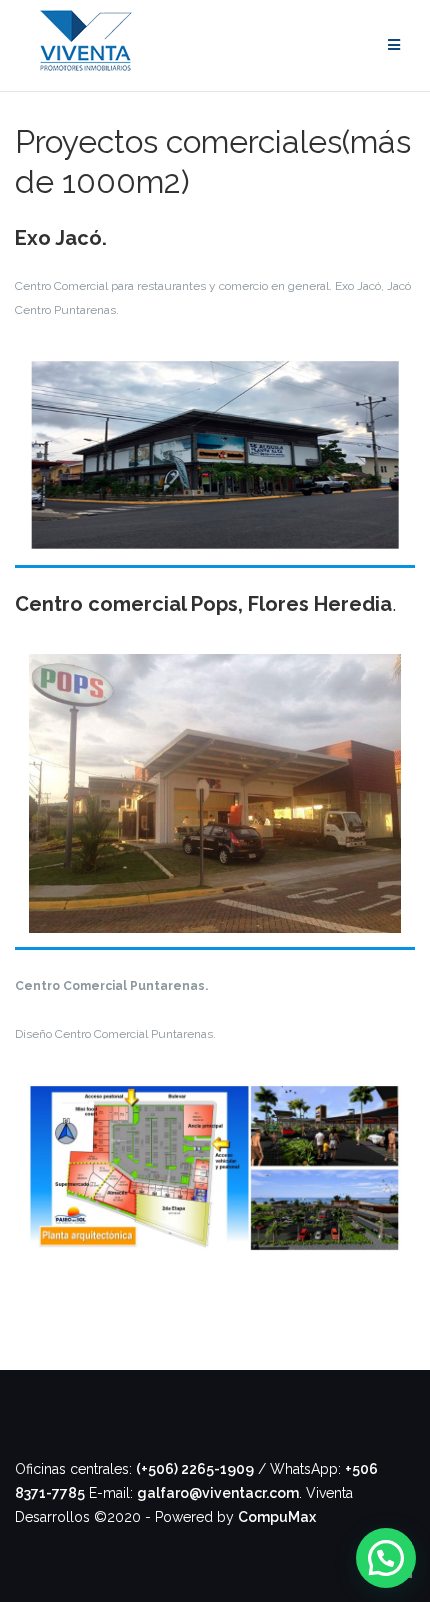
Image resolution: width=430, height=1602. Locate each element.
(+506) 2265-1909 (195, 1469)
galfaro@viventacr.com (218, 1493)
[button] (386, 1558)
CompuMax (277, 1517)
